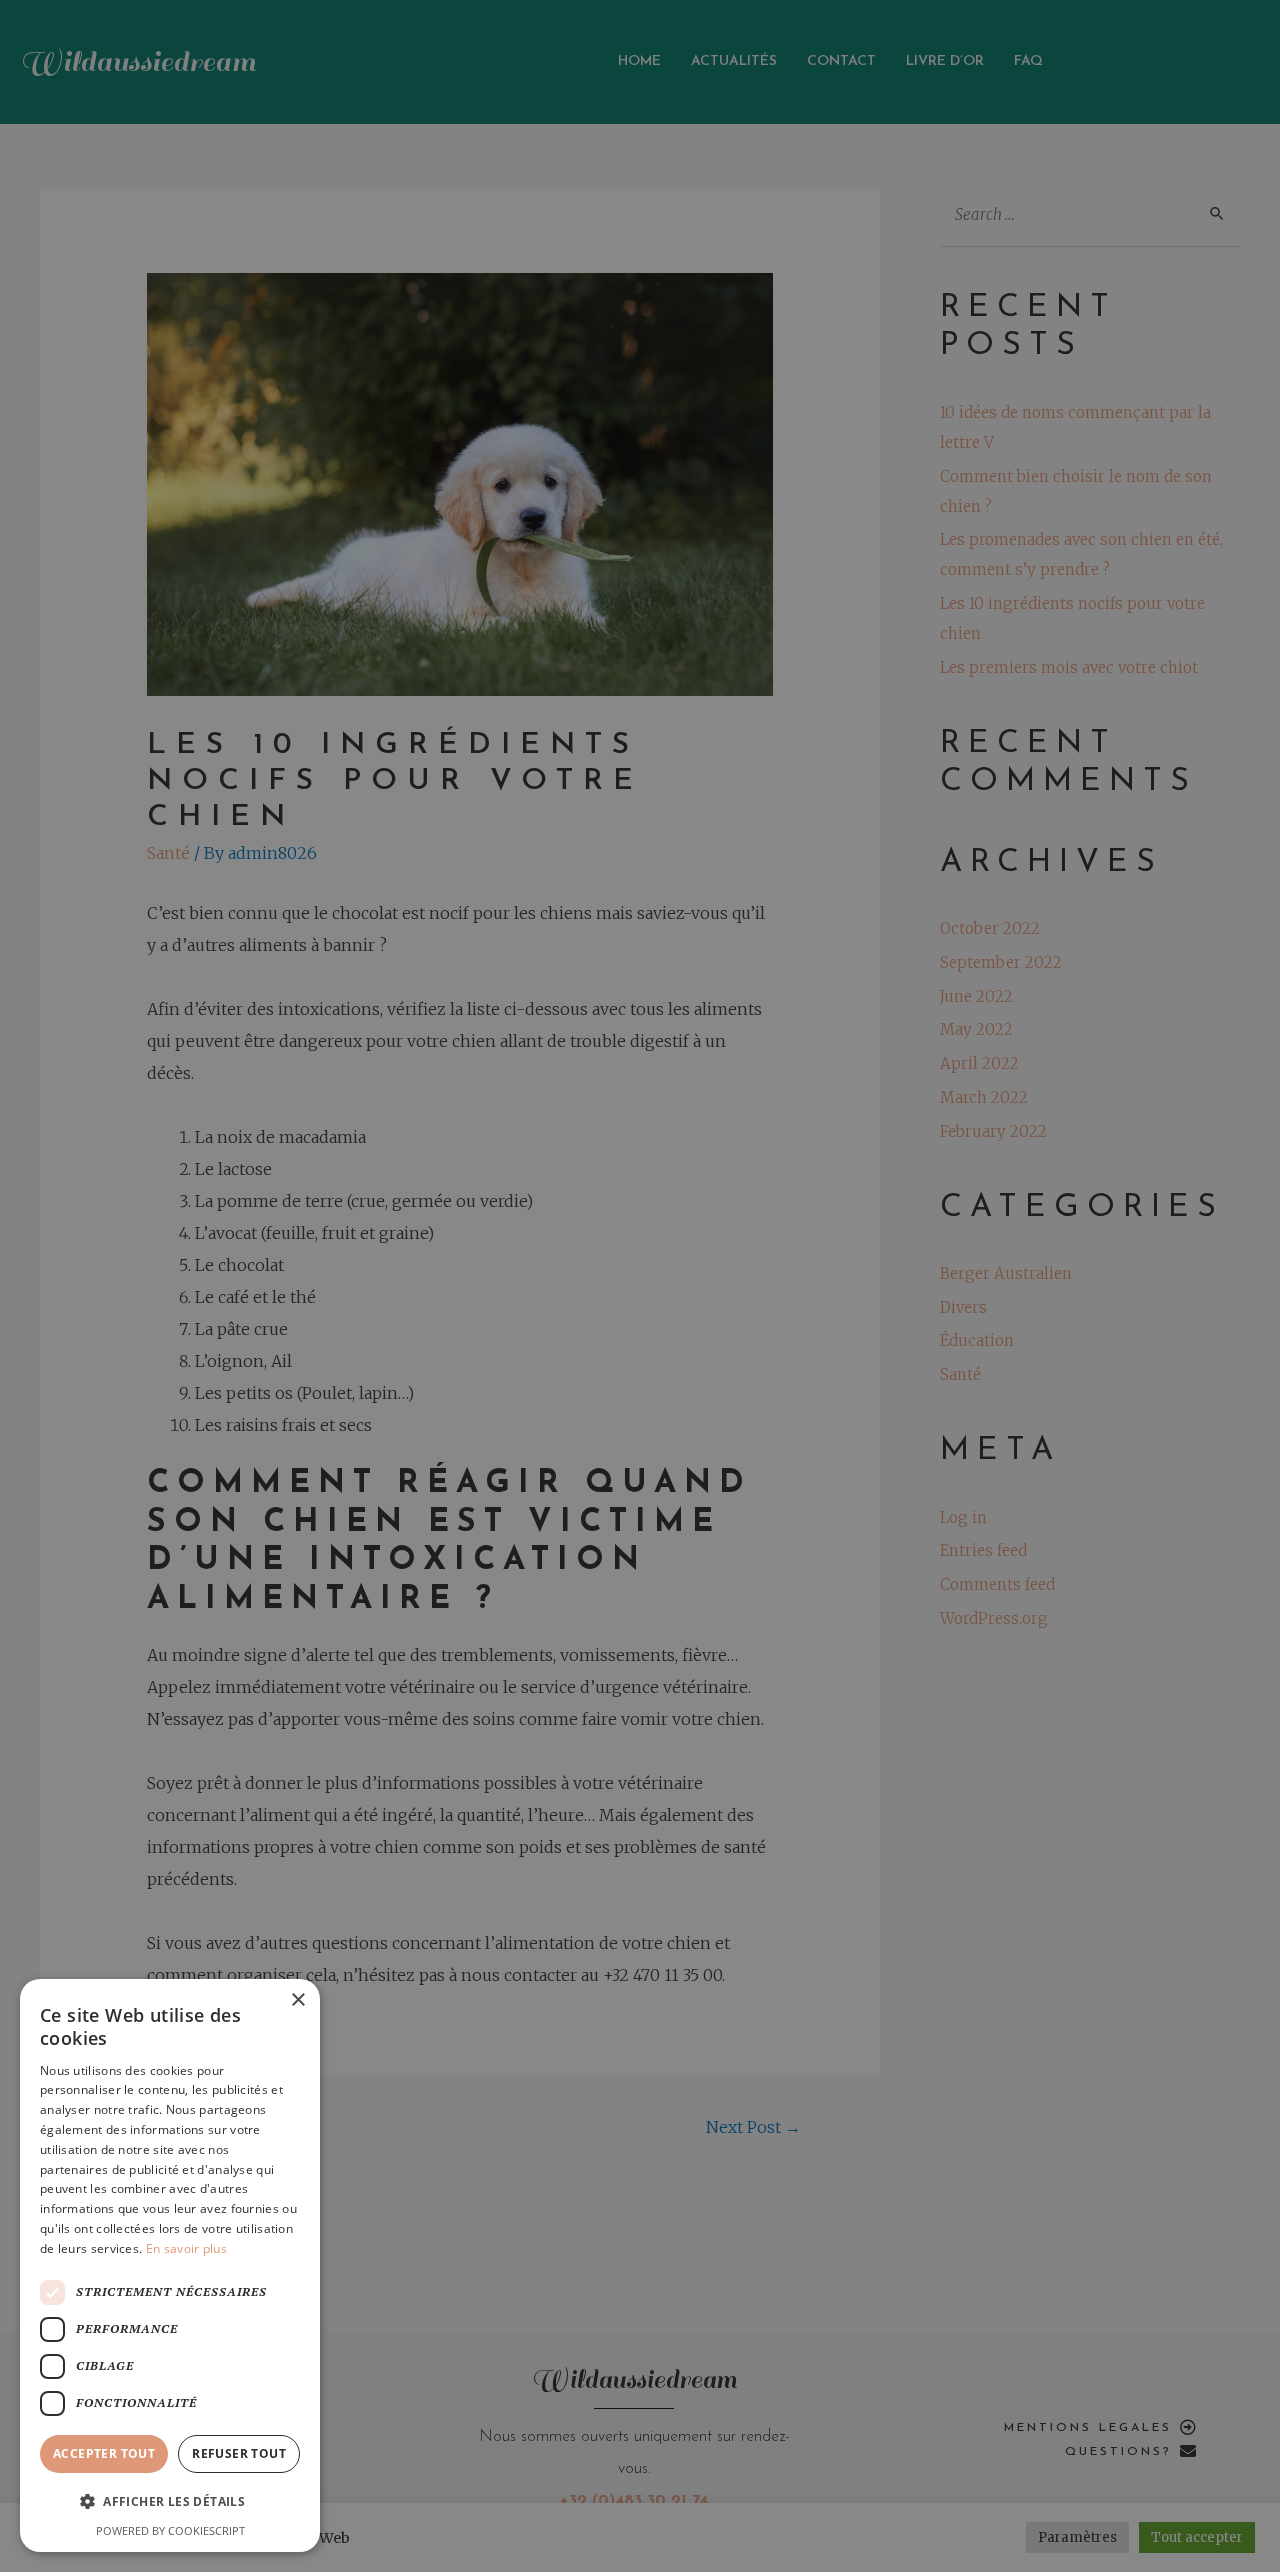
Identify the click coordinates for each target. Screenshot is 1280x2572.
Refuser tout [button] (239, 2453)
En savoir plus (186, 2248)
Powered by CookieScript (170, 2530)
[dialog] (640, 1286)
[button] (170, 2502)
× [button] (297, 2000)
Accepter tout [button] (104, 2453)
